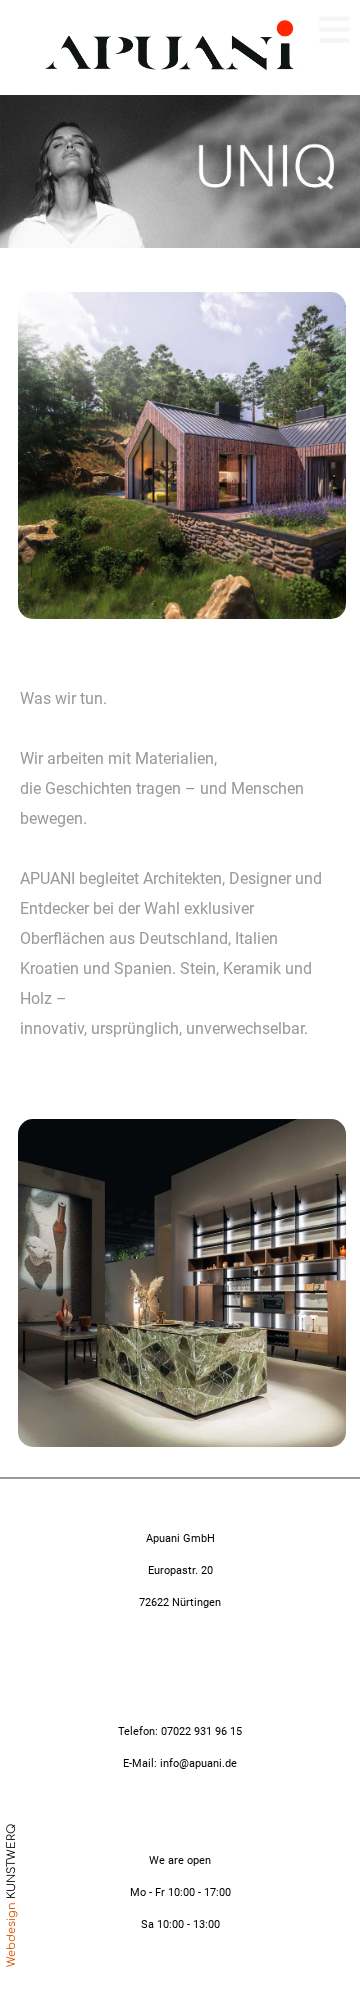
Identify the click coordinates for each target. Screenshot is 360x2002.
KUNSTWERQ (11, 1861)
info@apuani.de (197, 1763)
